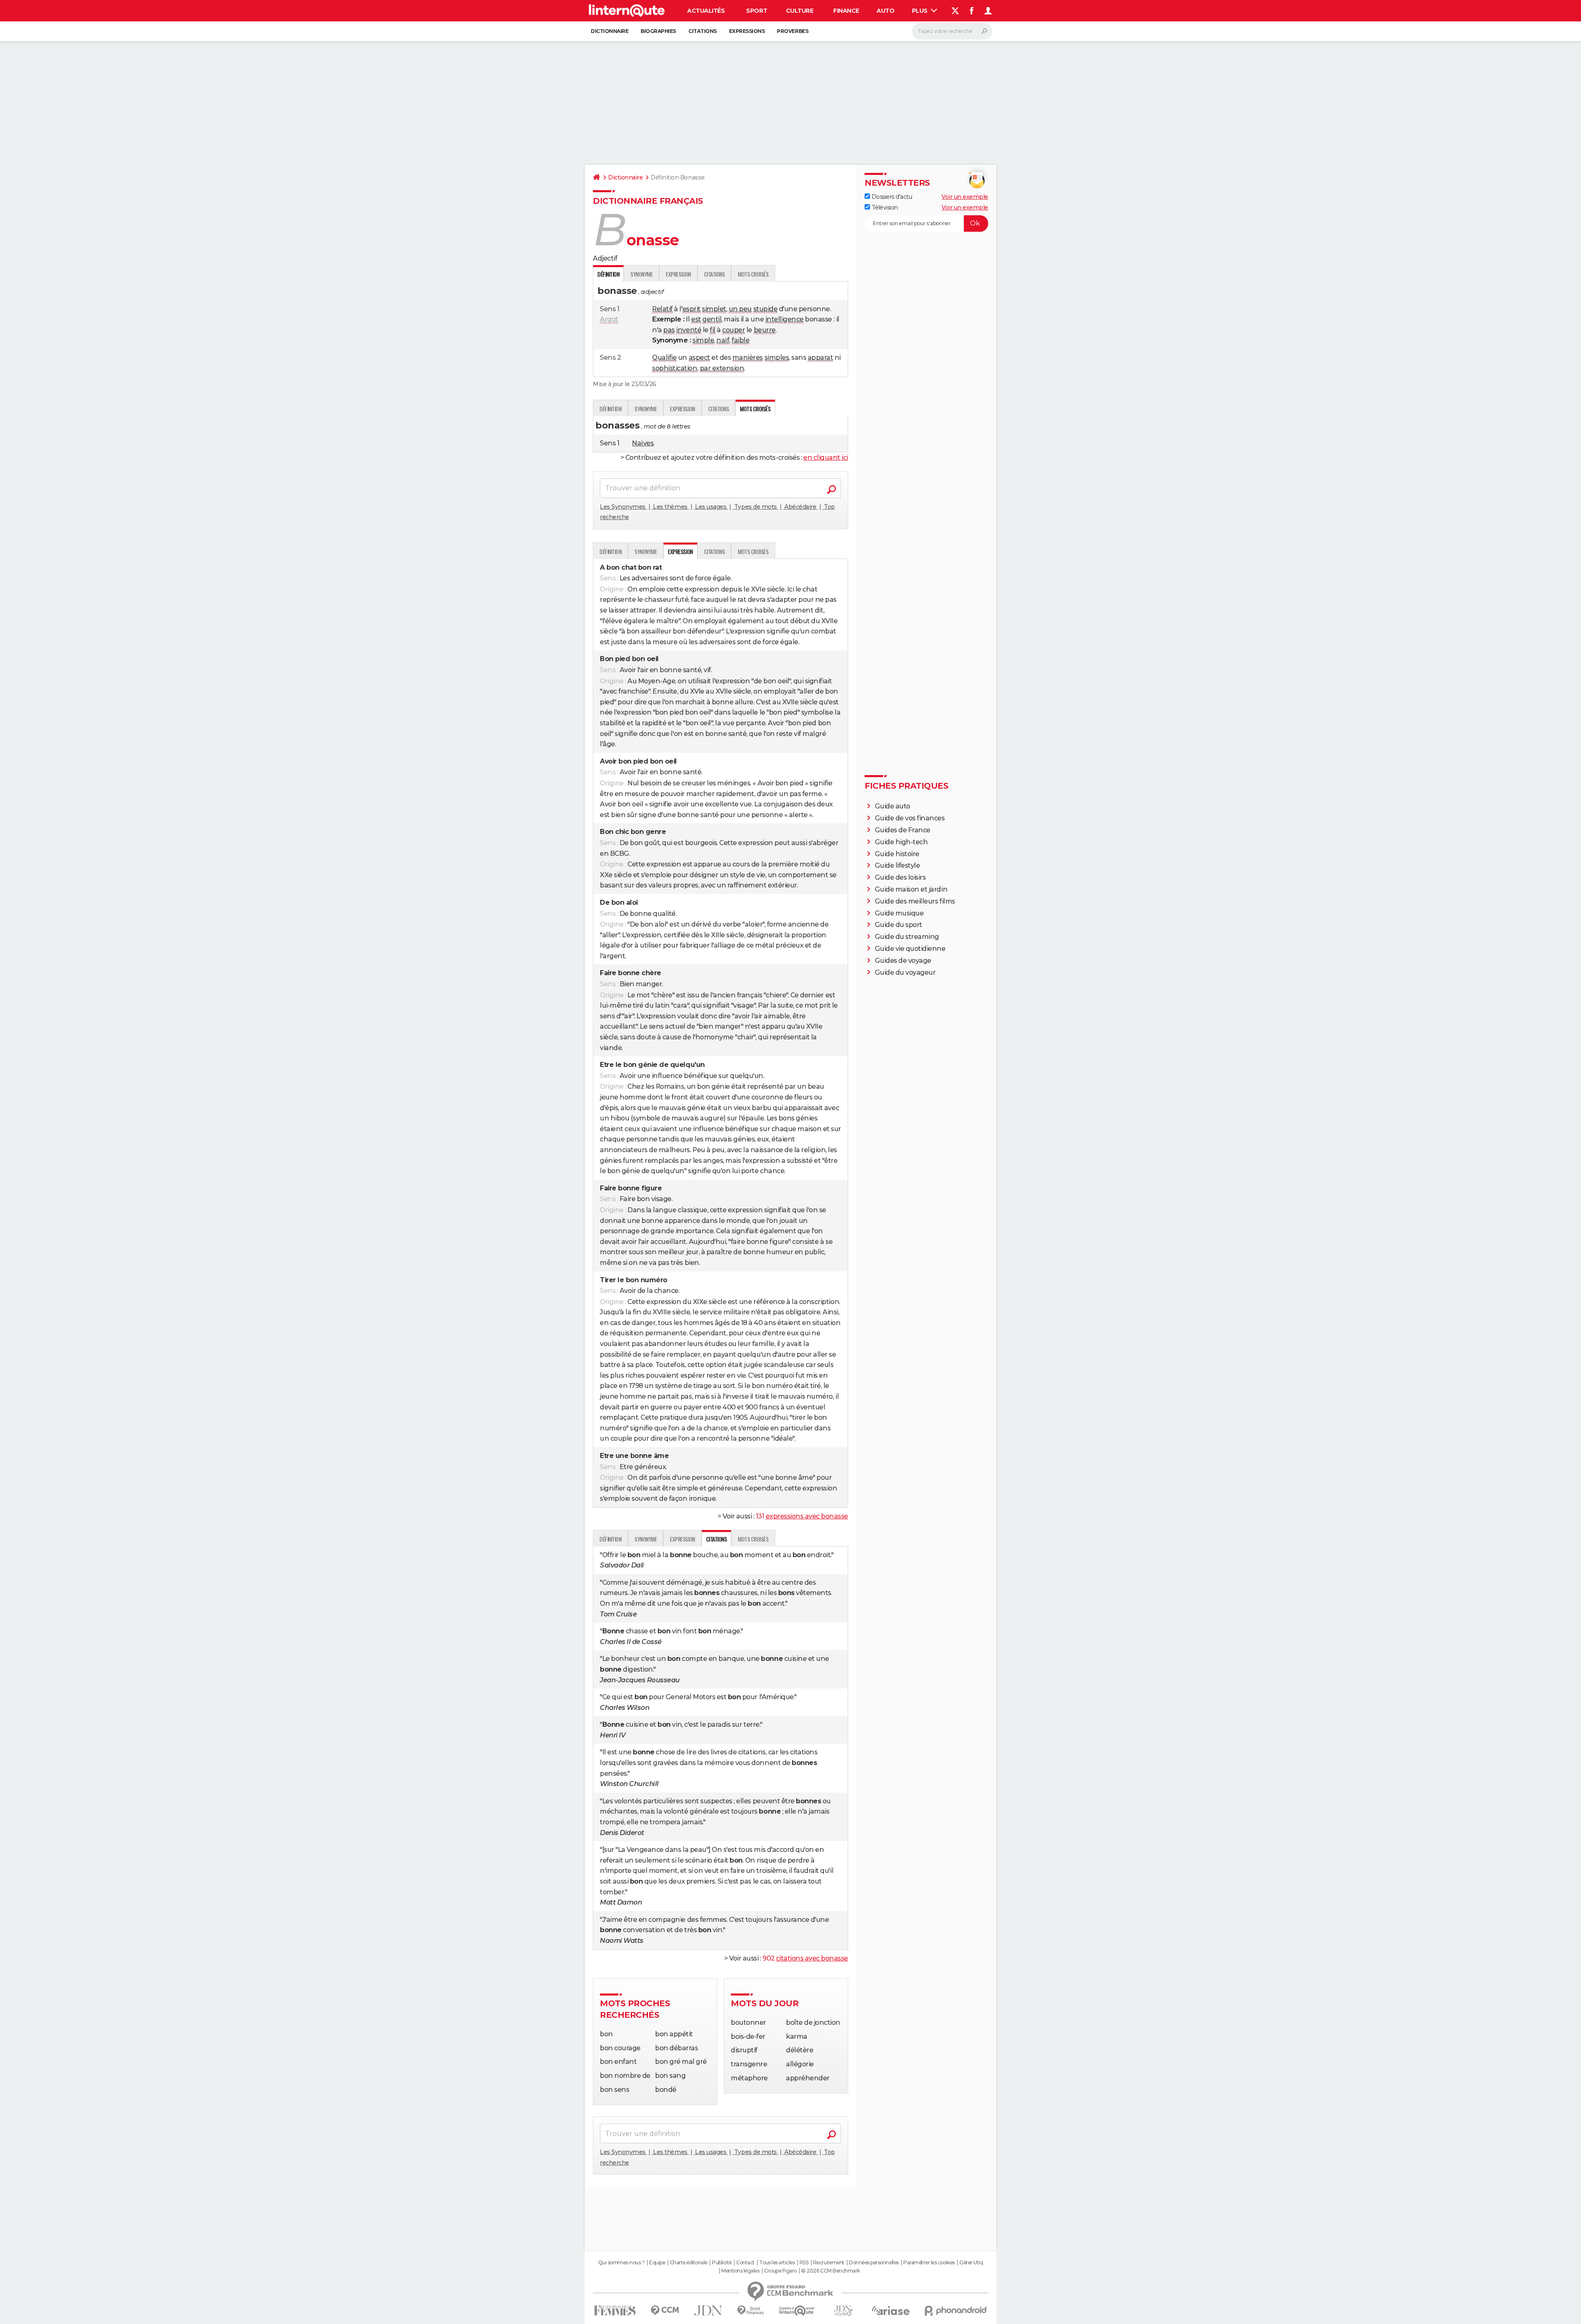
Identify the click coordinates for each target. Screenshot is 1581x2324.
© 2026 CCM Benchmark (830, 2271)
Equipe (657, 2263)
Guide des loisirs (900, 877)
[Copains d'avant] (797, 2311)
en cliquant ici (826, 458)
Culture (800, 11)
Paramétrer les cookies (929, 2263)
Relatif (662, 309)
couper (733, 330)
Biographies (658, 31)
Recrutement (829, 2263)
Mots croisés (753, 274)
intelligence (785, 319)
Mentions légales (740, 2271)
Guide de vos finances (910, 818)
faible (740, 340)
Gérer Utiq (971, 2263)
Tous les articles (777, 2263)
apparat (821, 357)
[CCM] (665, 2311)
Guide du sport (899, 925)
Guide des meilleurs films (915, 901)
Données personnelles (874, 2263)
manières (748, 357)
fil (713, 330)
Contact (745, 2263)
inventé (689, 330)
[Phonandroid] (956, 2311)
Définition (610, 409)
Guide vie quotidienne (910, 949)
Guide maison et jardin (911, 889)
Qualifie (664, 357)
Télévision (884, 207)
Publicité (722, 2263)
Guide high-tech (901, 842)
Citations (703, 31)
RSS (804, 2263)
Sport (757, 11)
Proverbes (793, 31)
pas (669, 330)
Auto (885, 11)
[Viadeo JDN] (843, 2311)
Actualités (706, 11)
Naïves (643, 443)
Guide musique (899, 913)
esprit (692, 309)
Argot (609, 319)
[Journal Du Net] (708, 2311)
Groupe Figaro (780, 2271)
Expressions (747, 31)
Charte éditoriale (689, 2263)
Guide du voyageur (905, 972)
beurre (765, 330)
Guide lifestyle (898, 865)
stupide (766, 309)
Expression (678, 274)
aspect (700, 357)
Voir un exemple (965, 197)
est (696, 319)
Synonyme (641, 274)
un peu (740, 309)
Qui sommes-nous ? (621, 2263)
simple (703, 340)
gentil (712, 319)
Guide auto (893, 806)
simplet (714, 309)
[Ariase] (891, 2310)
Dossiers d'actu (891, 197)
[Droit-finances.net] (751, 2311)
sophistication (675, 368)
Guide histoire (897, 854)
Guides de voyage (903, 961)
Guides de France (903, 830)
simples (777, 357)
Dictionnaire (610, 31)
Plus (921, 11)
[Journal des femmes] (615, 2311)
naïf (723, 340)
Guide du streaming (907, 937)
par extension (722, 368)
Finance (846, 11)
